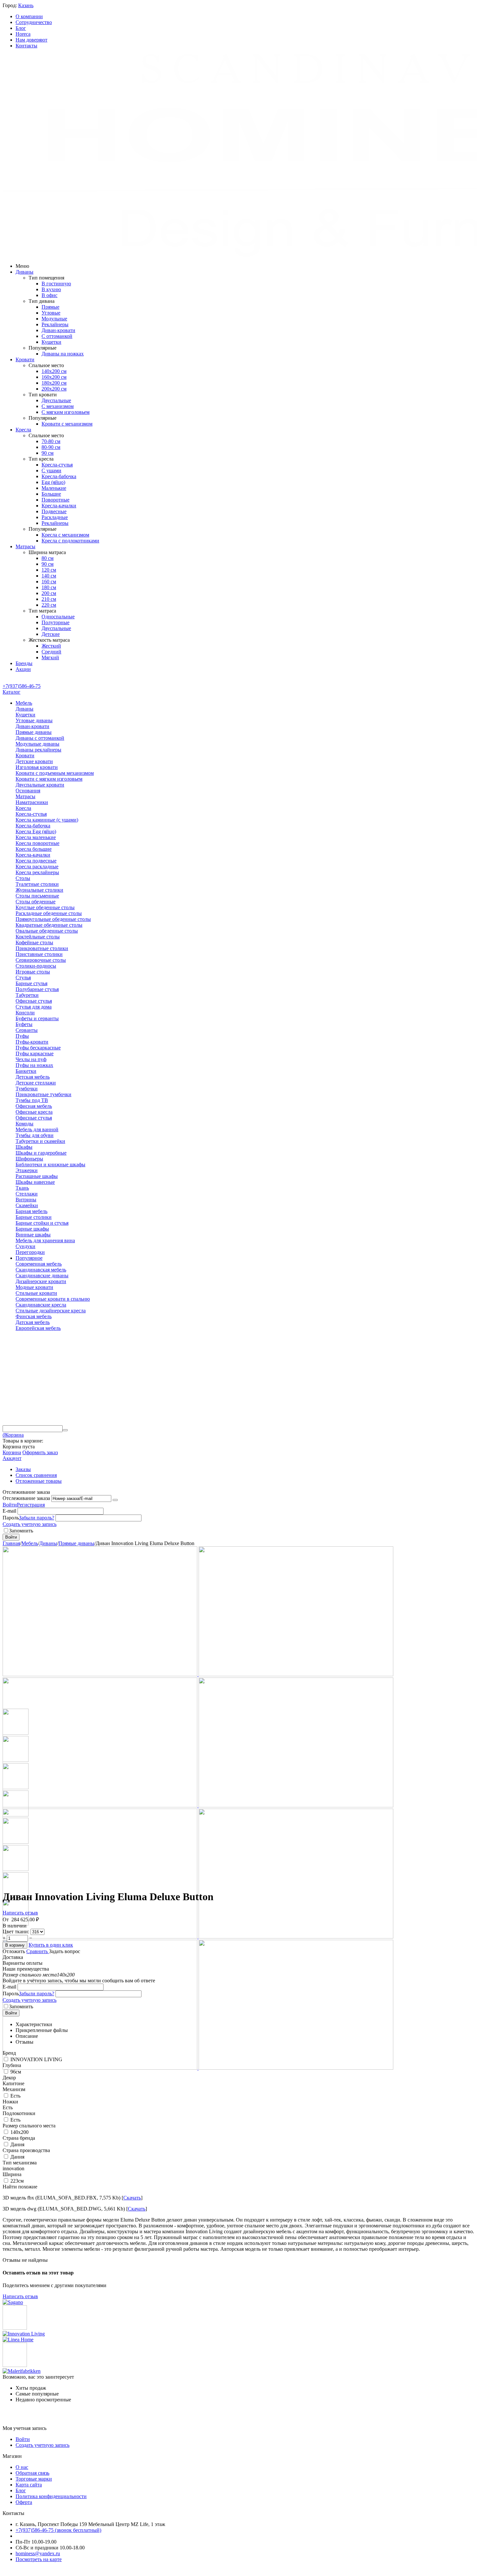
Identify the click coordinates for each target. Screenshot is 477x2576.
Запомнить (21, 1531)
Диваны (24, 272)
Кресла (23, 430)
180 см (49, 587)
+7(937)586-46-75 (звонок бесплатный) (58, 2530)
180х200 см (54, 383)
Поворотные (55, 500)
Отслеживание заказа (26, 1498)
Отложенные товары (39, 1481)
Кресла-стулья (57, 465)
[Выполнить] (115, 1500)
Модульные (54, 319)
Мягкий (50, 657)
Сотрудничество (34, 22)
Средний (51, 652)
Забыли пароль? (37, 1518)
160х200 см (54, 377)
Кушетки (51, 342)
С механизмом (58, 406)
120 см (49, 570)
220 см (49, 605)
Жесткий (51, 646)
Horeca (23, 34)
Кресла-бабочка (59, 476)
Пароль (11, 1518)
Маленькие (54, 488)
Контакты (26, 46)
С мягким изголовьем (66, 412)
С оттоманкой (57, 336)
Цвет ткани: (17, 1932)
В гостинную (56, 284)
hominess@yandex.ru (38, 2553)
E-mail (9, 1511)
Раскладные (55, 517)
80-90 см (51, 447)
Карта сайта (29, 2485)
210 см (49, 599)
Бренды (24, 663)
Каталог (12, 692)
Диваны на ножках (63, 354)
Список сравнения (36, 1475)
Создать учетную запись (30, 1524)
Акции (23, 669)
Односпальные (58, 617)
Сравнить (38, 1951)
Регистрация (31, 1505)
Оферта (24, 2502)
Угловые (51, 313)
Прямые (50, 307)
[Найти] (65, 1430)
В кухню (51, 289)
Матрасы (25, 546)
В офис (49, 295)
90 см (48, 453)
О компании (29, 16)
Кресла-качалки (59, 506)
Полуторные (55, 622)
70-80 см (51, 441)
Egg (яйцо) (53, 482)
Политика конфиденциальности (51, 2496)
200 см (49, 593)
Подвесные (54, 511)
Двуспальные (56, 400)
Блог (21, 28)
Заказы (23, 1469)
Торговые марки (34, 2479)
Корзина (12, 1452)
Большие (51, 494)
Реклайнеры (55, 324)
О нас (22, 2467)
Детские (51, 634)
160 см (49, 582)
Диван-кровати (58, 330)
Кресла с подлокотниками (70, 541)
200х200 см (54, 389)
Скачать (132, 2198)
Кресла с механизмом (65, 535)
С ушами (51, 471)
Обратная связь (32, 2473)
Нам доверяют (31, 40)
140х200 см (54, 371)
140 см (49, 576)
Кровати (25, 359)
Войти (10, 1505)
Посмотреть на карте (39, 2559)
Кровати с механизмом (67, 424)
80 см (48, 558)
